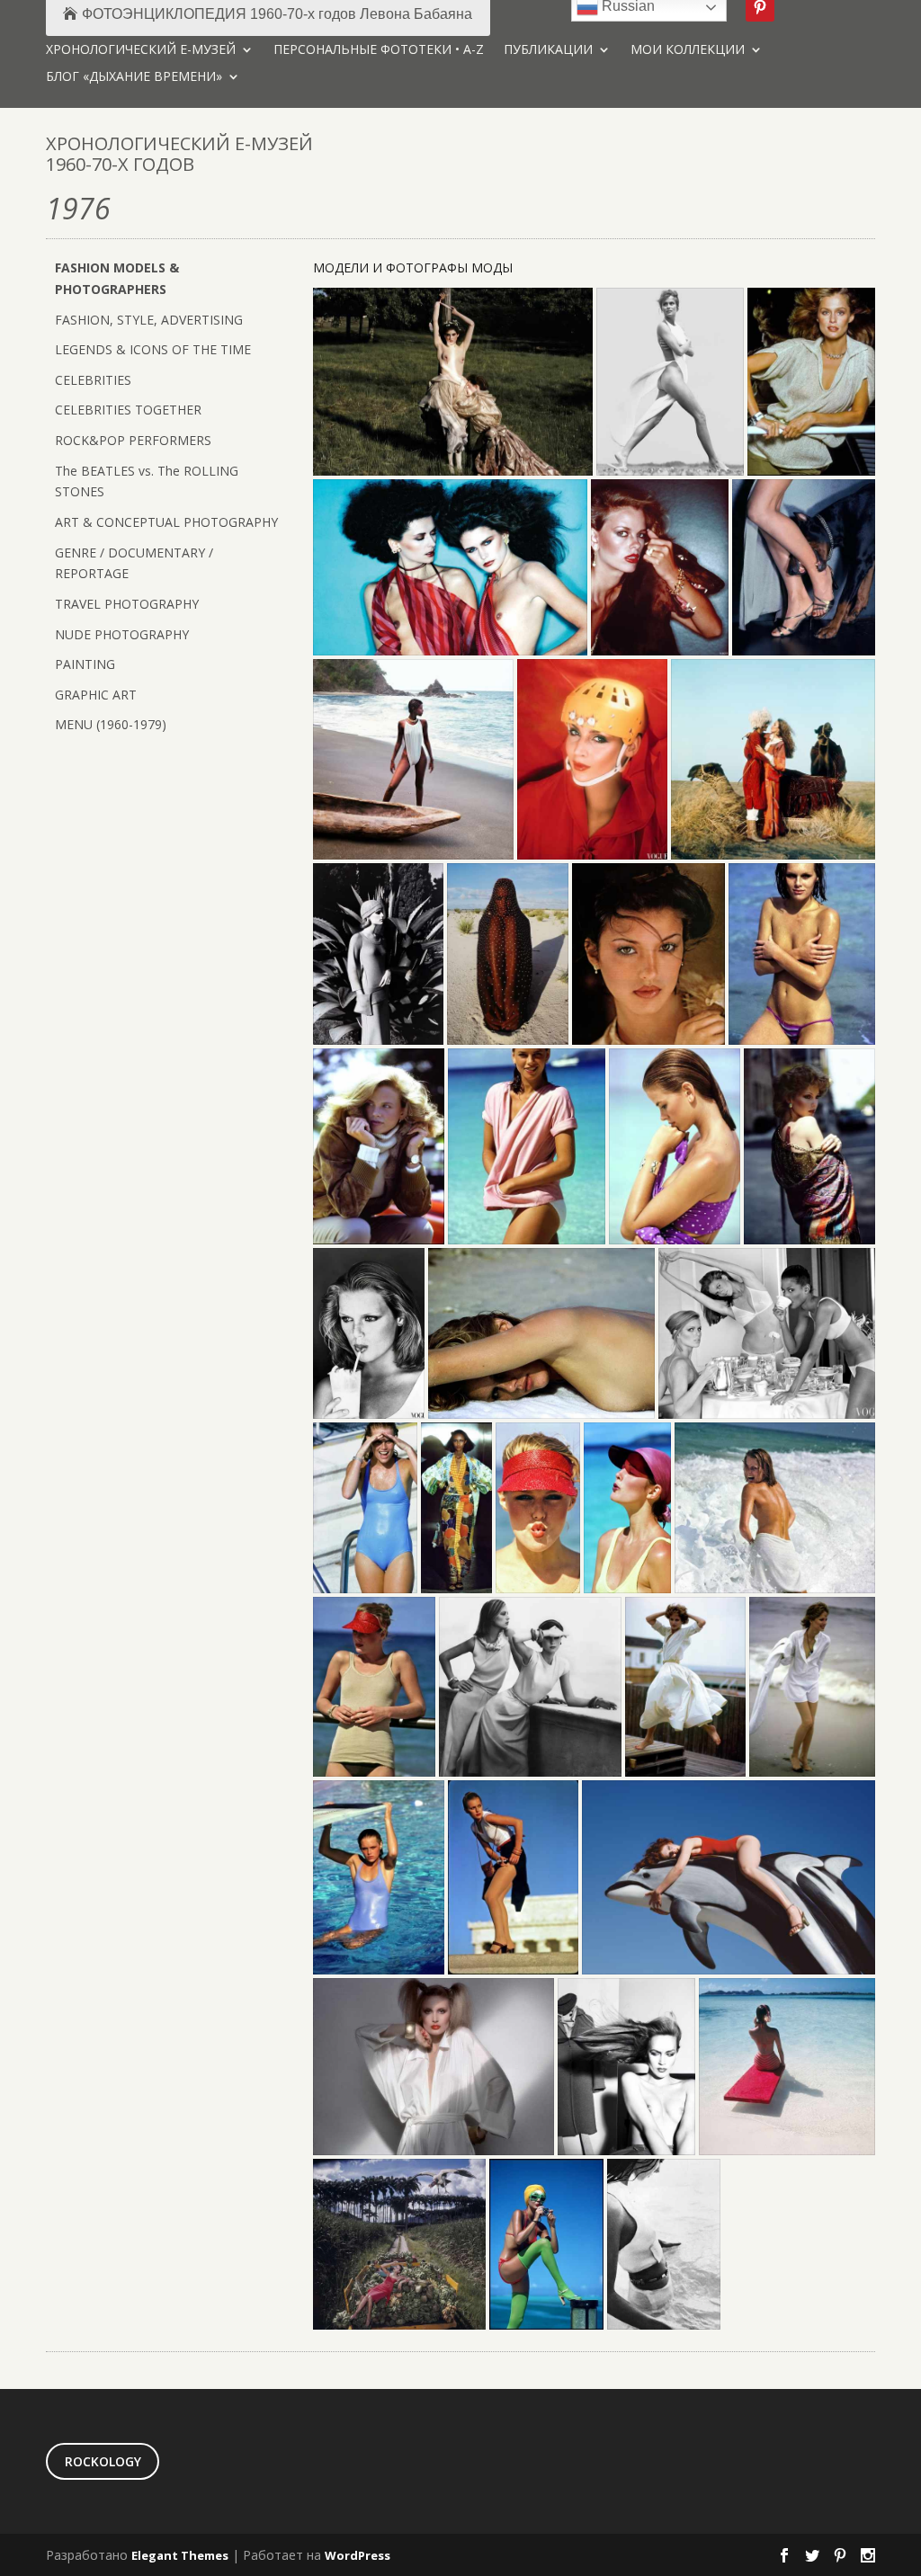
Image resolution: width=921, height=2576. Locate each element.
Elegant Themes (180, 2555)
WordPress (358, 2555)
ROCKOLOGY (103, 2461)
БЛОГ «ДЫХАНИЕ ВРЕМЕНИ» (134, 77)
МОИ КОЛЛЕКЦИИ (688, 50)
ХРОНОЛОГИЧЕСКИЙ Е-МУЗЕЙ (141, 50)
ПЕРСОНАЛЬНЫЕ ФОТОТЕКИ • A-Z (379, 50)
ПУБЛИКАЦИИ (548, 50)
